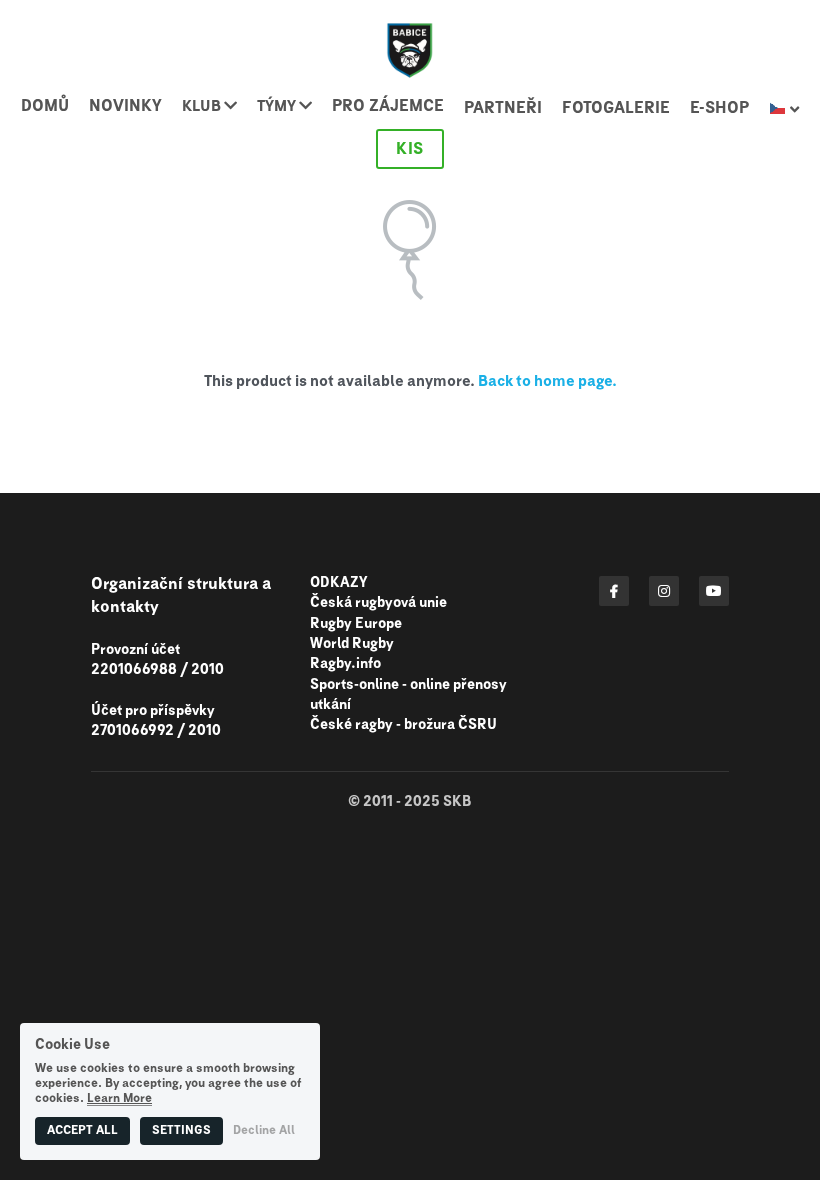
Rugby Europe (356, 624)
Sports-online (354, 685)
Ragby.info (345, 664)
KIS (410, 149)
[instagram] (664, 591)
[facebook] (614, 591)
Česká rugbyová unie (378, 603)
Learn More (119, 1099)
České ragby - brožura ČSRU (403, 725)
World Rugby (352, 644)
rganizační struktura (180, 584)
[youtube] (714, 591)
